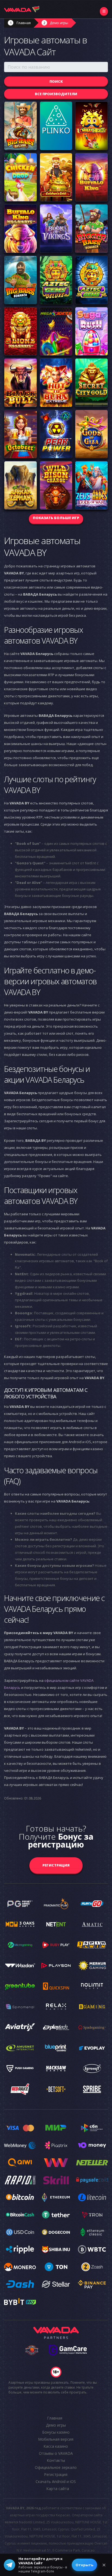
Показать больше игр (56, 518)
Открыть (84, 2565)
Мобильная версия (56, 2439)
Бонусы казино (56, 2432)
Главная (24, 23)
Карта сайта (58, 2489)
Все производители (56, 94)
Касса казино (56, 2446)
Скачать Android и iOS (56, 2481)
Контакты (56, 2460)
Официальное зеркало (56, 2467)
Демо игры (59, 23)
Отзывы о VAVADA (56, 2453)
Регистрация (56, 1865)
